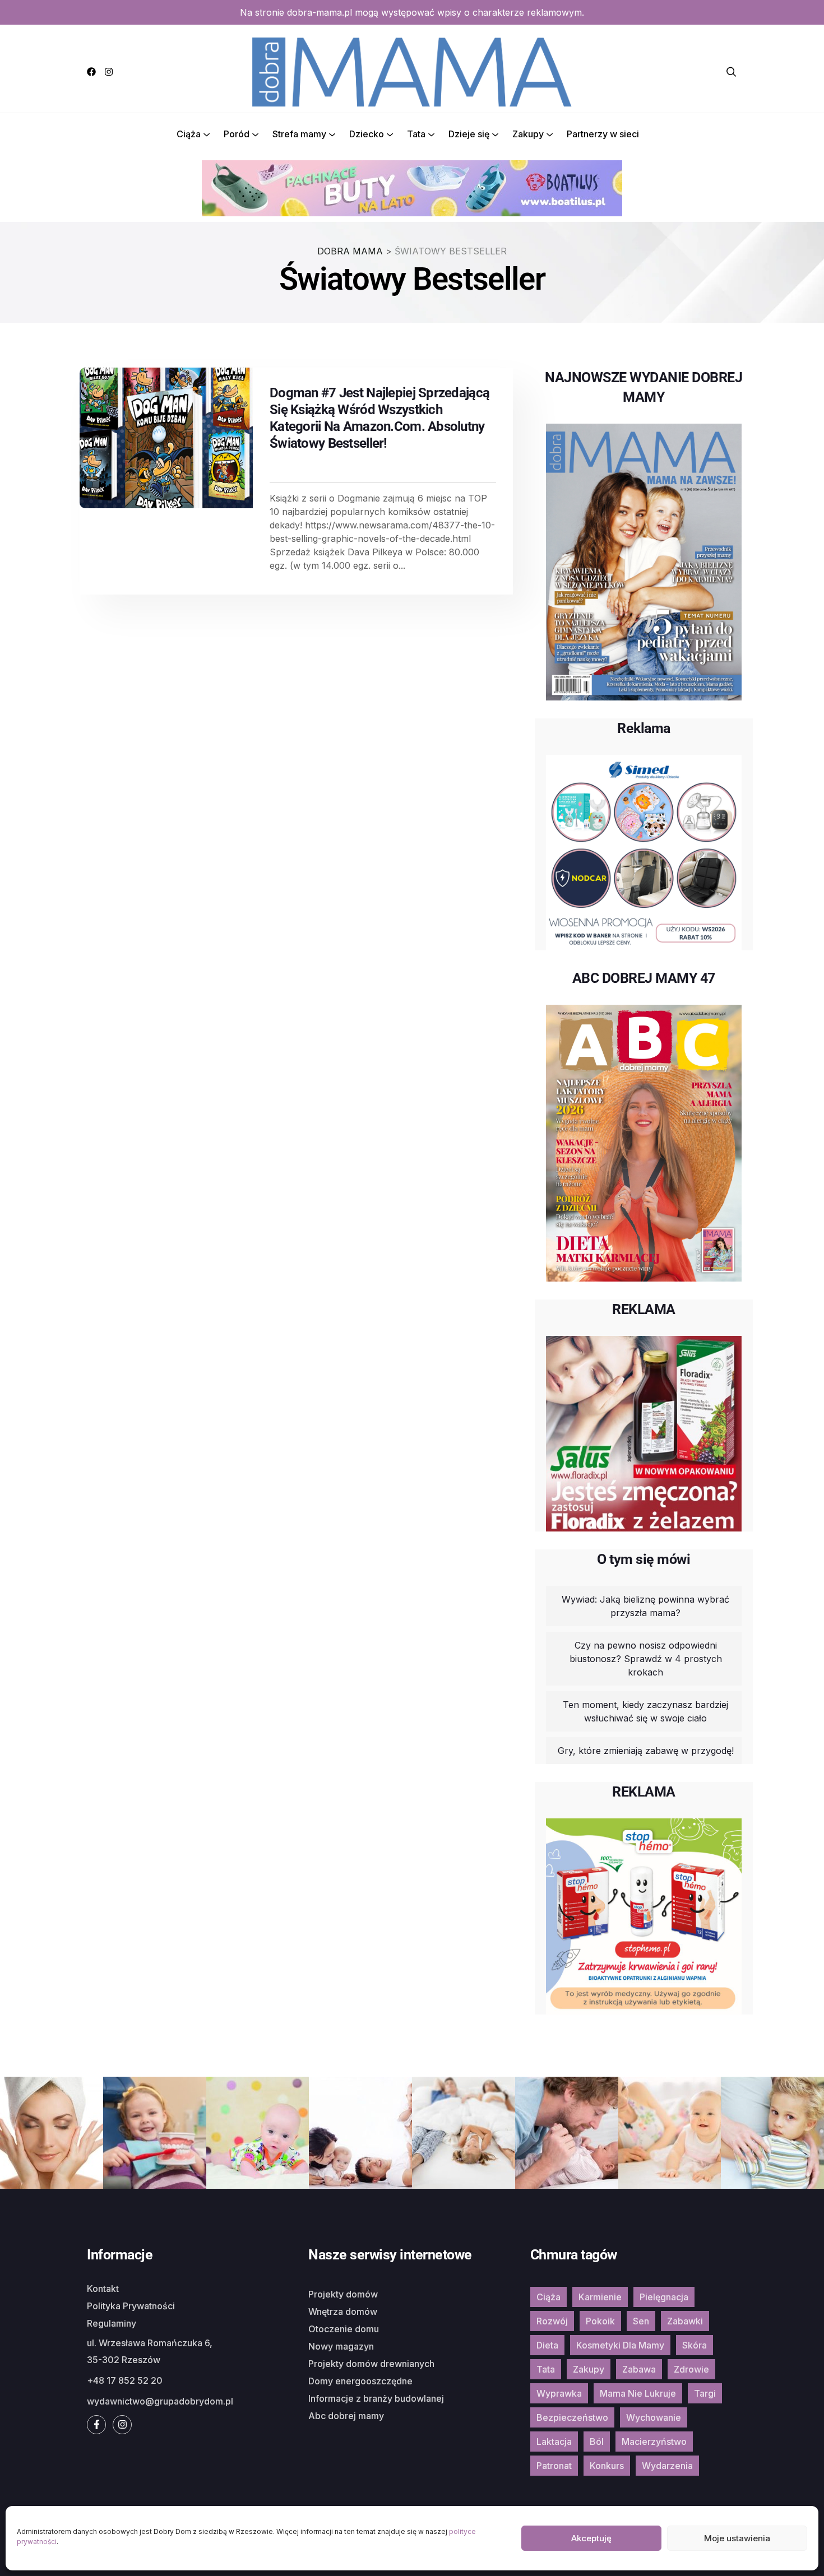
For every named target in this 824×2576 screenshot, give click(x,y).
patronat (554, 2466)
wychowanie (654, 2417)
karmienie (600, 2297)
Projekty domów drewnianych (371, 2364)
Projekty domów (343, 2294)
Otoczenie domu (344, 2329)
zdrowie (691, 2369)
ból (597, 2442)
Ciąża (189, 134)
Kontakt (103, 2289)
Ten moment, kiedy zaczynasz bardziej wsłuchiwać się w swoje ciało (645, 1711)
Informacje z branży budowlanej (376, 2398)
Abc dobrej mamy (346, 2416)
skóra (695, 2345)
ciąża (548, 2297)
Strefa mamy (299, 134)
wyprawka (559, 2393)
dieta (547, 2345)
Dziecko (367, 134)
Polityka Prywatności (131, 2306)
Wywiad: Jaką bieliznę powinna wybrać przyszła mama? (645, 1606)
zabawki (685, 2321)
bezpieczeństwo (572, 2417)
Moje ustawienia (737, 2538)
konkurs (607, 2466)
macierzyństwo (654, 2442)
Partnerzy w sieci (603, 134)
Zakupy (528, 134)
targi (705, 2393)
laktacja (554, 2442)
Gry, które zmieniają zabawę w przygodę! (646, 1751)
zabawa (639, 2369)
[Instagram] (109, 72)
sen (641, 2321)
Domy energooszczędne (360, 2381)
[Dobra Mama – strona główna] (412, 71)
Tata (416, 134)
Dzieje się (469, 134)
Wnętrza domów (343, 2312)
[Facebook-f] (96, 2425)
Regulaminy (112, 2323)
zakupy (589, 2369)
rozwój (552, 2321)
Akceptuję (591, 2538)
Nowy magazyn (341, 2346)
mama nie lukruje (638, 2393)
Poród (237, 134)
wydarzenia (667, 2466)
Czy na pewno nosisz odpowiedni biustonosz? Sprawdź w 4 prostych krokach (646, 1659)
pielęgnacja (664, 2297)
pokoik (600, 2321)
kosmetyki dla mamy (620, 2345)
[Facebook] (91, 72)
